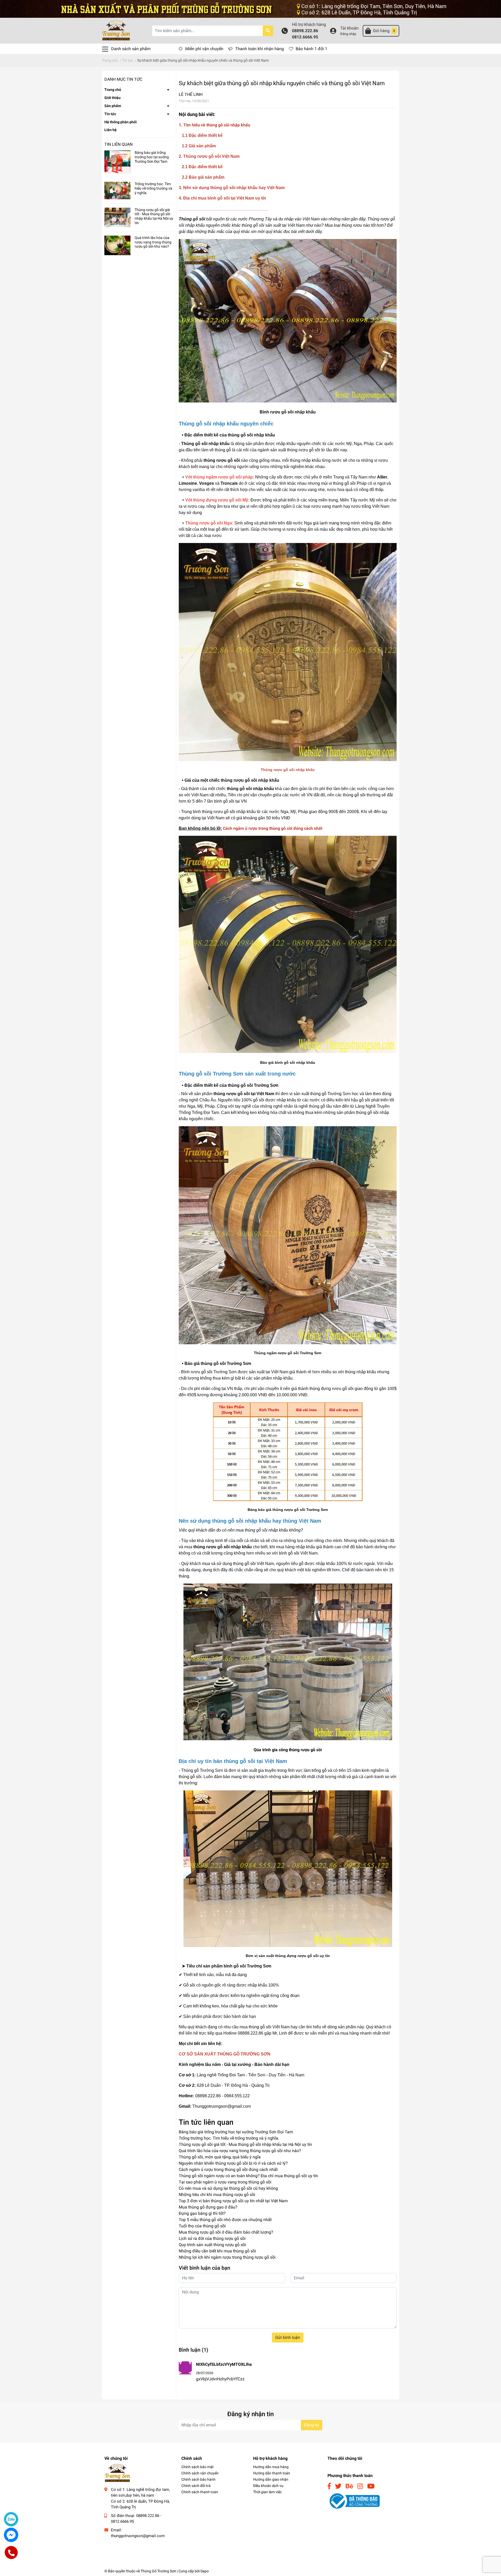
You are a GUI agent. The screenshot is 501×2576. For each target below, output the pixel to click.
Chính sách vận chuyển (200, 2473)
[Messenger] (11, 2535)
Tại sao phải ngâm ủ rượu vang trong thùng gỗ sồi (225, 2182)
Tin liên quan (118, 144)
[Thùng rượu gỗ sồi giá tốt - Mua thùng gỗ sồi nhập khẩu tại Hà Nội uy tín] (117, 217)
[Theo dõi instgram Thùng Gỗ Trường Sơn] (360, 2486)
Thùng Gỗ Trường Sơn (158, 2571)
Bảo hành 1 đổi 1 (311, 49)
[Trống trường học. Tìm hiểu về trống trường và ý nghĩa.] (117, 191)
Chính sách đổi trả (196, 2486)
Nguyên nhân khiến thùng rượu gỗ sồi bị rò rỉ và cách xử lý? (233, 2163)
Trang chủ (113, 90)
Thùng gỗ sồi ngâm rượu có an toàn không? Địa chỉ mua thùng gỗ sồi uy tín (248, 2176)
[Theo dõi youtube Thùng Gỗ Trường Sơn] (371, 2486)
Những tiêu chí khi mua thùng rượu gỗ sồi (217, 2195)
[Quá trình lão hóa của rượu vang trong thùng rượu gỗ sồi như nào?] (117, 245)
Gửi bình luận (288, 2337)
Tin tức (110, 114)
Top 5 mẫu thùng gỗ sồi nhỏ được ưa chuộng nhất (225, 2220)
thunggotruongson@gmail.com (138, 2536)
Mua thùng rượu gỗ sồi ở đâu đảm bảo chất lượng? (226, 2232)
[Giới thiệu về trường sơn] (250, 8)
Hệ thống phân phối (121, 122)
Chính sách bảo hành (198, 2479)
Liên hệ (111, 130)
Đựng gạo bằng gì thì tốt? (202, 2213)
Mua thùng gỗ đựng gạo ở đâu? (208, 2207)
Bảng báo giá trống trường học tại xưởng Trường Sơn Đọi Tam (152, 157)
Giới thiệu (112, 98)
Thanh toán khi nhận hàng (260, 49)
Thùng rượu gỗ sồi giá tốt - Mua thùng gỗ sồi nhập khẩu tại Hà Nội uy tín (154, 216)
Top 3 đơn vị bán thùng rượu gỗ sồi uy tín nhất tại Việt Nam (233, 2201)
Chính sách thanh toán (200, 2492)
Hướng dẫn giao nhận (271, 2479)
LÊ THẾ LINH (191, 94)
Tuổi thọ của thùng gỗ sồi (202, 2226)
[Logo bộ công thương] (354, 2501)
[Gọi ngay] (11, 2553)
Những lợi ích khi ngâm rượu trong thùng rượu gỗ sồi (227, 2257)
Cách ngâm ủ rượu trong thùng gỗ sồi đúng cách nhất (228, 2169)
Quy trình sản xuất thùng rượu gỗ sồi (212, 2245)
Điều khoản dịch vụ (268, 2486)
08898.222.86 (305, 31)
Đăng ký (312, 2425)
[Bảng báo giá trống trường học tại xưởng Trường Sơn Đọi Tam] (117, 162)
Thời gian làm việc (267, 2492)
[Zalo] (11, 2519)
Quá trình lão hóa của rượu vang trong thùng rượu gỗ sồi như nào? (153, 242)
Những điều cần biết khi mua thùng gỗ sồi (217, 2251)
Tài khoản (349, 28)
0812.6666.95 (305, 37)
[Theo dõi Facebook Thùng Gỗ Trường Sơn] (329, 2486)
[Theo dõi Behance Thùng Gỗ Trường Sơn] (349, 2486)
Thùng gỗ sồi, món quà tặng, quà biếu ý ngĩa (220, 2157)
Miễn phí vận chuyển (204, 49)
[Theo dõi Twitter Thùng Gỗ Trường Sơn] (338, 2486)
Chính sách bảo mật (198, 2467)
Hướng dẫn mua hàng (271, 2467)
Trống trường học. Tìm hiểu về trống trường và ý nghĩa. (153, 188)
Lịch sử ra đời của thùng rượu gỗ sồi (212, 2238)
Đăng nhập (348, 34)
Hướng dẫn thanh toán (272, 2473)
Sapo (205, 2571)
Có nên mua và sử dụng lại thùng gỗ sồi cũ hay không (228, 2188)
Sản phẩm (113, 106)
